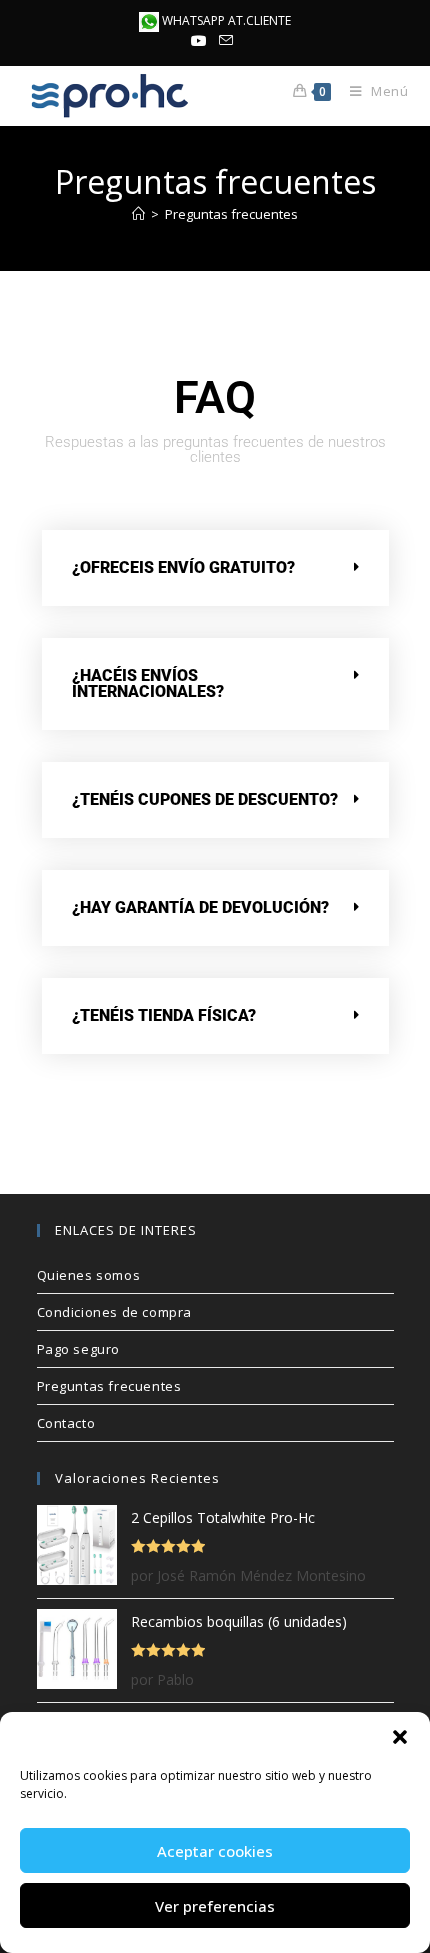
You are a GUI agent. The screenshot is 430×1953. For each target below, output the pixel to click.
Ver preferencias (215, 1906)
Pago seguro (79, 1349)
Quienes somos (89, 1275)
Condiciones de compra (115, 1312)
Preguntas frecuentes (231, 214)
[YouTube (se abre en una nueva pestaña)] (202, 41)
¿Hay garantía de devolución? (200, 907)
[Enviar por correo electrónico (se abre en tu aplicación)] (226, 41)
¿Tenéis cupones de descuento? (205, 799)
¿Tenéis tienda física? (164, 1015)
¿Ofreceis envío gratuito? (183, 567)
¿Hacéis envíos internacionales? (148, 683)
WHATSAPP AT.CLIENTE (225, 20)
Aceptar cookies (215, 1851)
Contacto (66, 1423)
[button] (400, 1737)
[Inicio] (138, 214)
